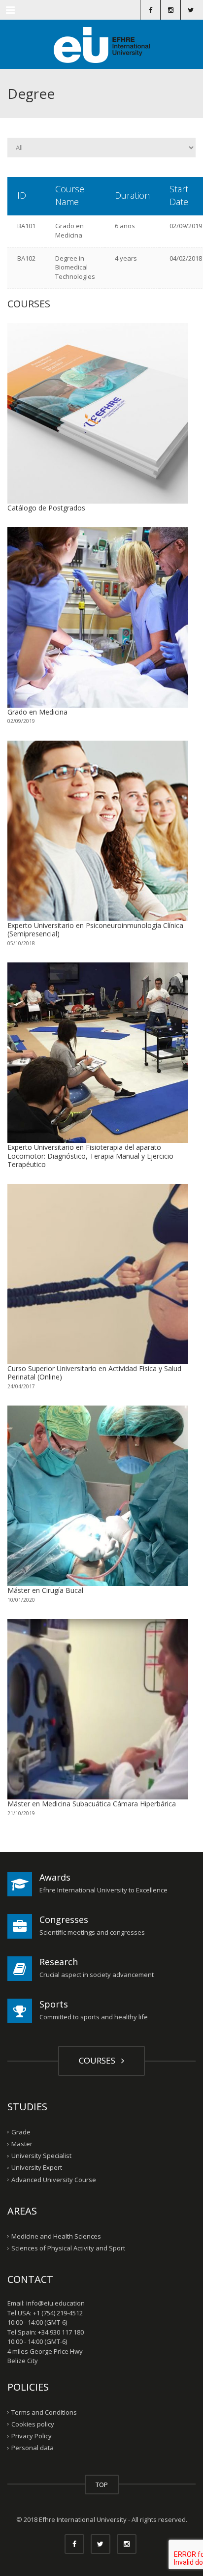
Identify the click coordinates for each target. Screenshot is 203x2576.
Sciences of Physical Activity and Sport (68, 2248)
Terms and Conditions (44, 2412)
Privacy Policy (32, 2436)
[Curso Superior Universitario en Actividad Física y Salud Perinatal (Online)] (98, 1274)
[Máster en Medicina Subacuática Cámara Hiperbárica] (98, 1709)
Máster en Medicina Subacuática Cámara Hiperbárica (92, 1804)
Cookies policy (33, 2424)
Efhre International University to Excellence (103, 1890)
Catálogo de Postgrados (46, 508)
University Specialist (41, 2156)
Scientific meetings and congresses (92, 1932)
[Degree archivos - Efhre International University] (101, 44)
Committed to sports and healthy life (94, 2017)
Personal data (33, 2448)
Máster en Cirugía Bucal (45, 1590)
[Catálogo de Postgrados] (98, 413)
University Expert (37, 2167)
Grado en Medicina (69, 230)
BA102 (26, 258)
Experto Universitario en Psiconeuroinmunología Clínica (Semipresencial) (95, 930)
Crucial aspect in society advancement (97, 1975)
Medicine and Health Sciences (56, 2236)
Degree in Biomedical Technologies (75, 267)
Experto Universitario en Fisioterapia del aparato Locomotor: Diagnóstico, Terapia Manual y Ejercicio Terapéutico (90, 1156)
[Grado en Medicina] (98, 617)
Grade (21, 2132)
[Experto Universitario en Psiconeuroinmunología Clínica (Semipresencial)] (98, 831)
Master (22, 2144)
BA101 (26, 226)
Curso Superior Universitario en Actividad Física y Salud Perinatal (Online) (94, 1373)
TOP (102, 2485)
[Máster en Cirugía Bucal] (98, 1496)
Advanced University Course (54, 2179)
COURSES (99, 2060)
